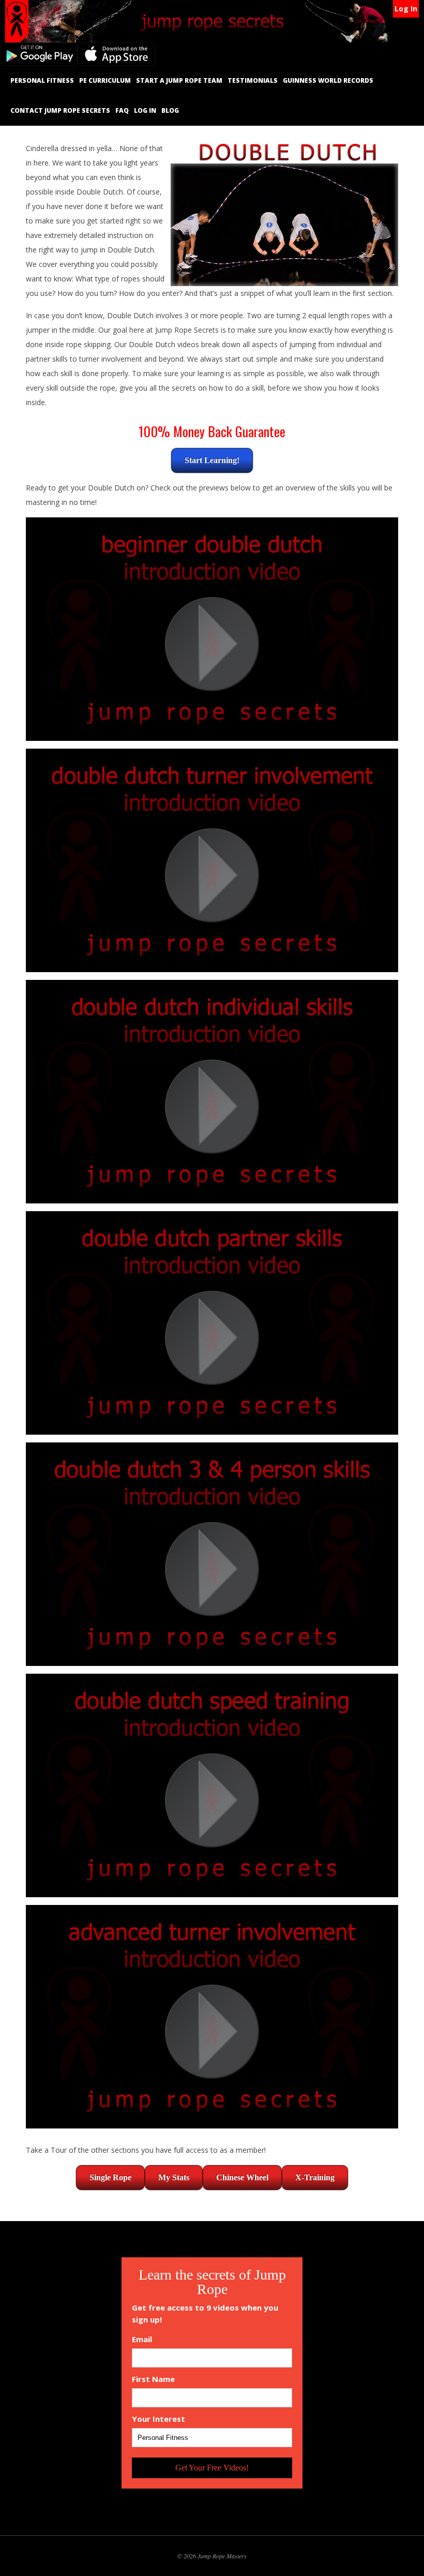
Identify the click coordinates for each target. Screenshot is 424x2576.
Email (142, 2339)
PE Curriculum (105, 80)
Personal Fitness (42, 80)
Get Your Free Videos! (212, 2468)
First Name (153, 2379)
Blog (170, 110)
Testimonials (253, 80)
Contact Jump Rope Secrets (60, 110)
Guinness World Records (328, 80)
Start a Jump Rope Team (179, 80)
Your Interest (158, 2419)
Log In (406, 9)
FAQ (122, 110)
